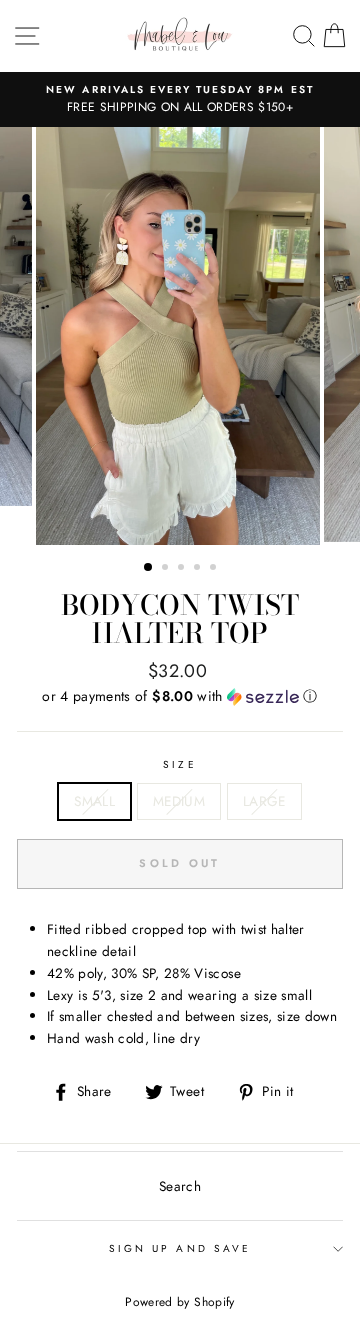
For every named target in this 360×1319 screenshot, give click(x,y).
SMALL (94, 801)
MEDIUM (179, 801)
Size (179, 764)
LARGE (264, 801)
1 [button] (149, 568)
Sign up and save (180, 1248)
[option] (180, 100)
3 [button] (183, 569)
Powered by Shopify (179, 1302)
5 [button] (215, 569)
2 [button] (167, 569)
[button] (180, 696)
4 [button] (199, 569)
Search (180, 1186)
